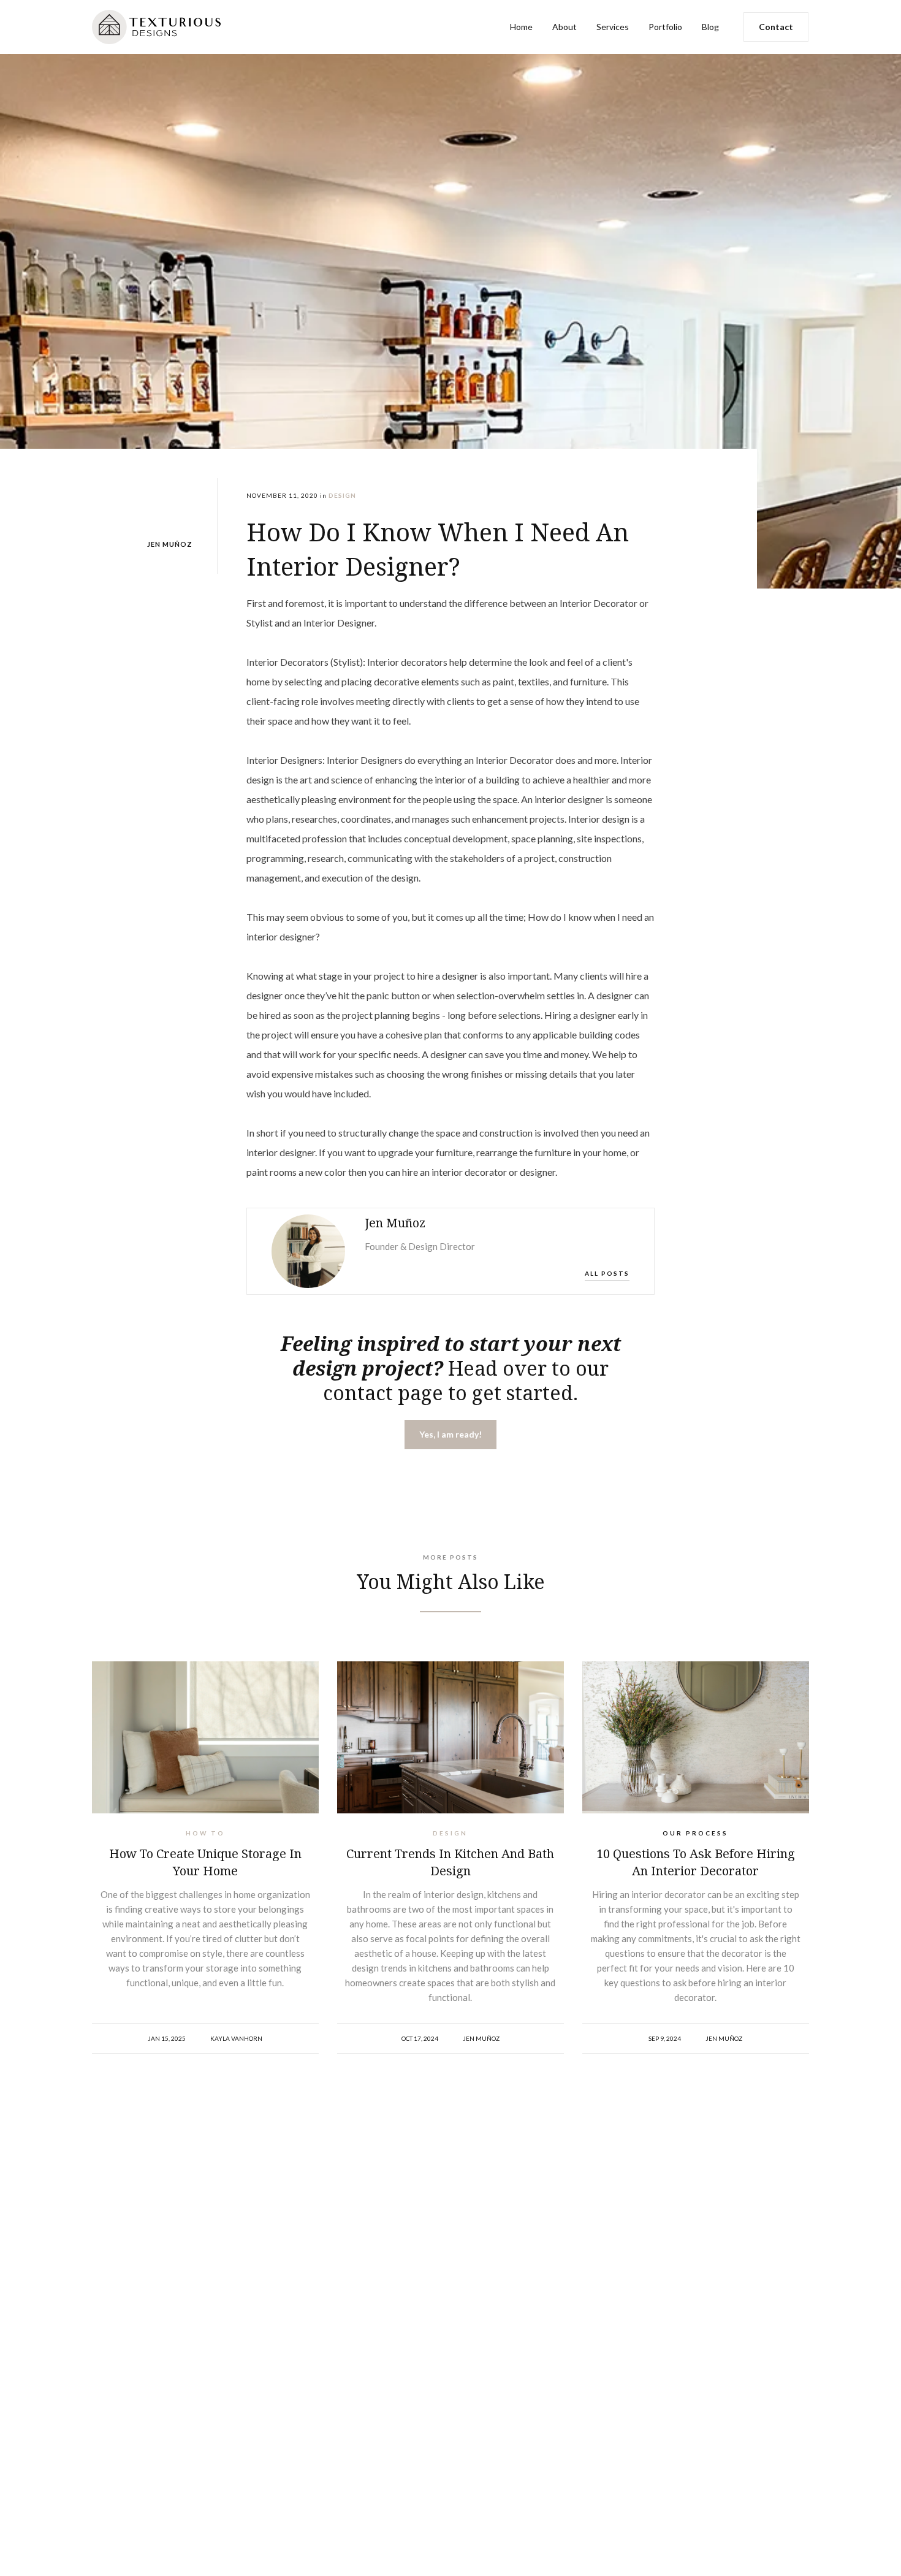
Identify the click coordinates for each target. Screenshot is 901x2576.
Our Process (695, 1833)
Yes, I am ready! (450, 1434)
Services (613, 27)
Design (450, 1833)
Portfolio (665, 27)
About (565, 27)
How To (205, 1833)
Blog (710, 27)
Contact (776, 27)
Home (521, 27)
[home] (184, 27)
